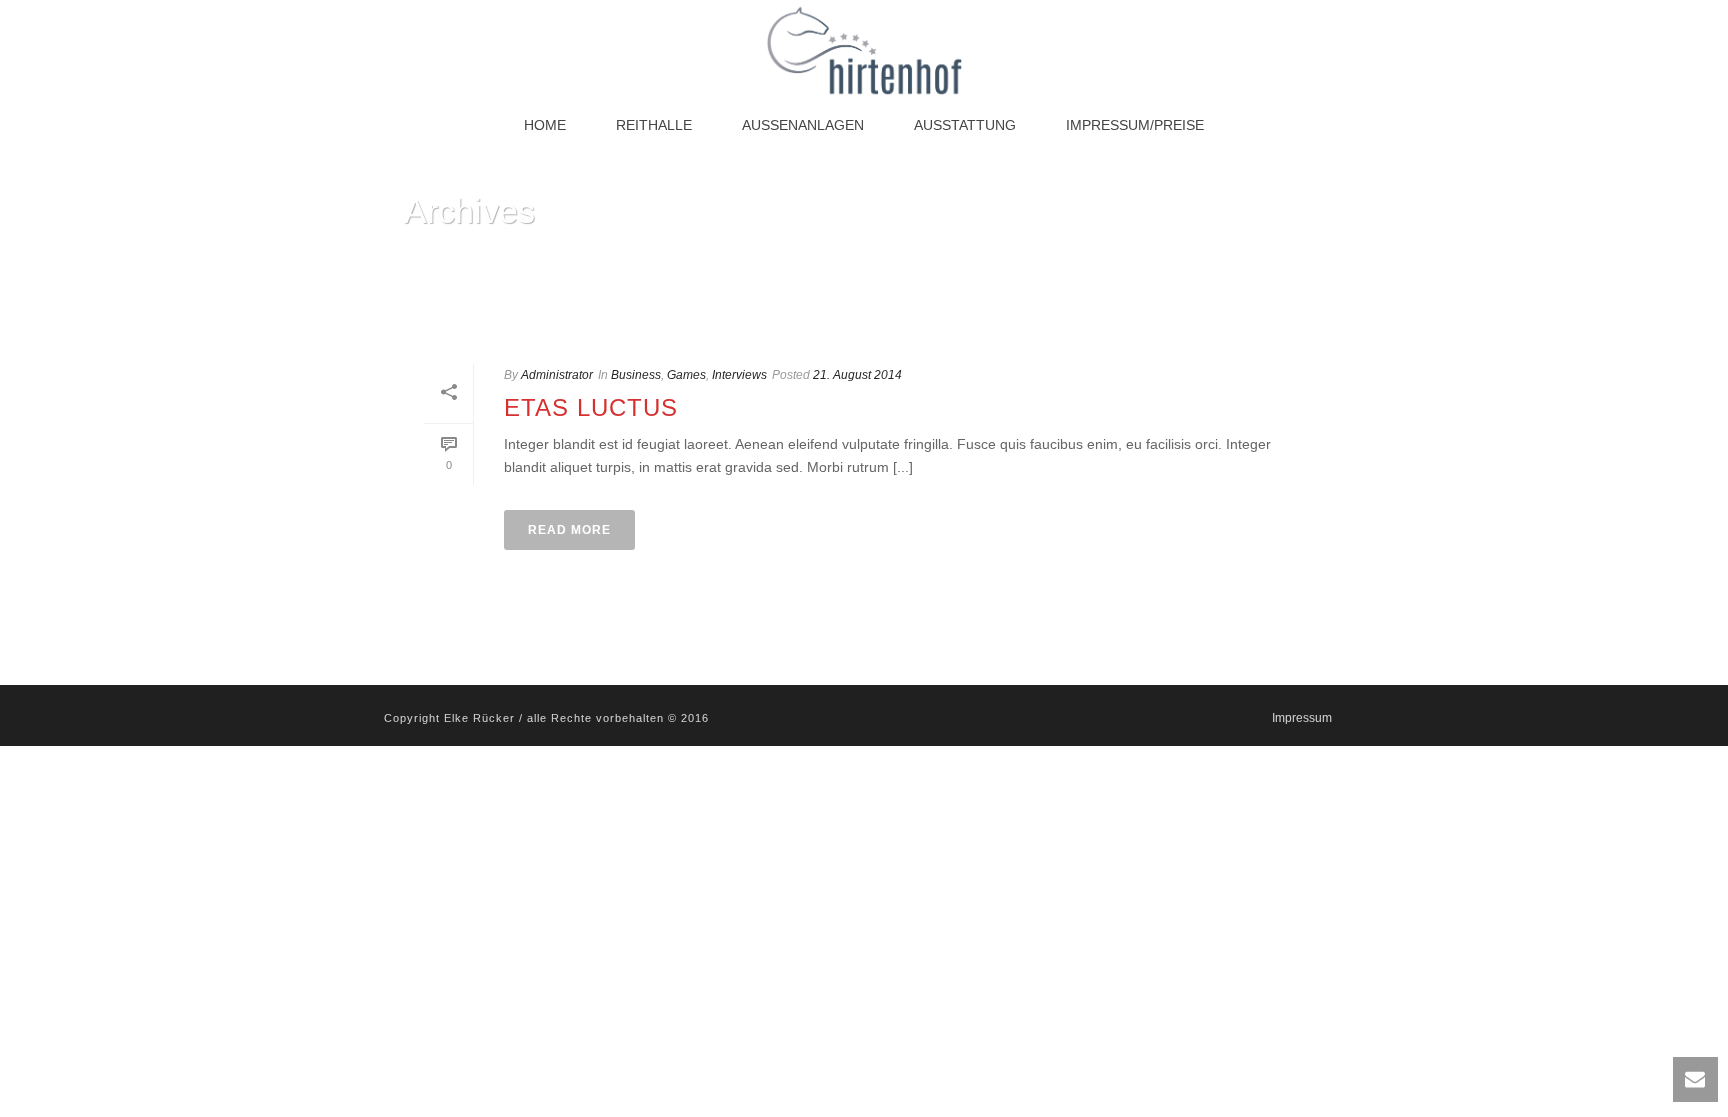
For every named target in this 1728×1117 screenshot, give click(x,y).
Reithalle (654, 125)
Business (636, 375)
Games (686, 375)
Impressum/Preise (1135, 125)
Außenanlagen (803, 125)
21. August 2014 (857, 375)
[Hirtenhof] (863, 50)
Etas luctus (591, 407)
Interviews (739, 375)
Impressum (1302, 718)
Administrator (557, 375)
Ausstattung (965, 125)
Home (545, 125)
